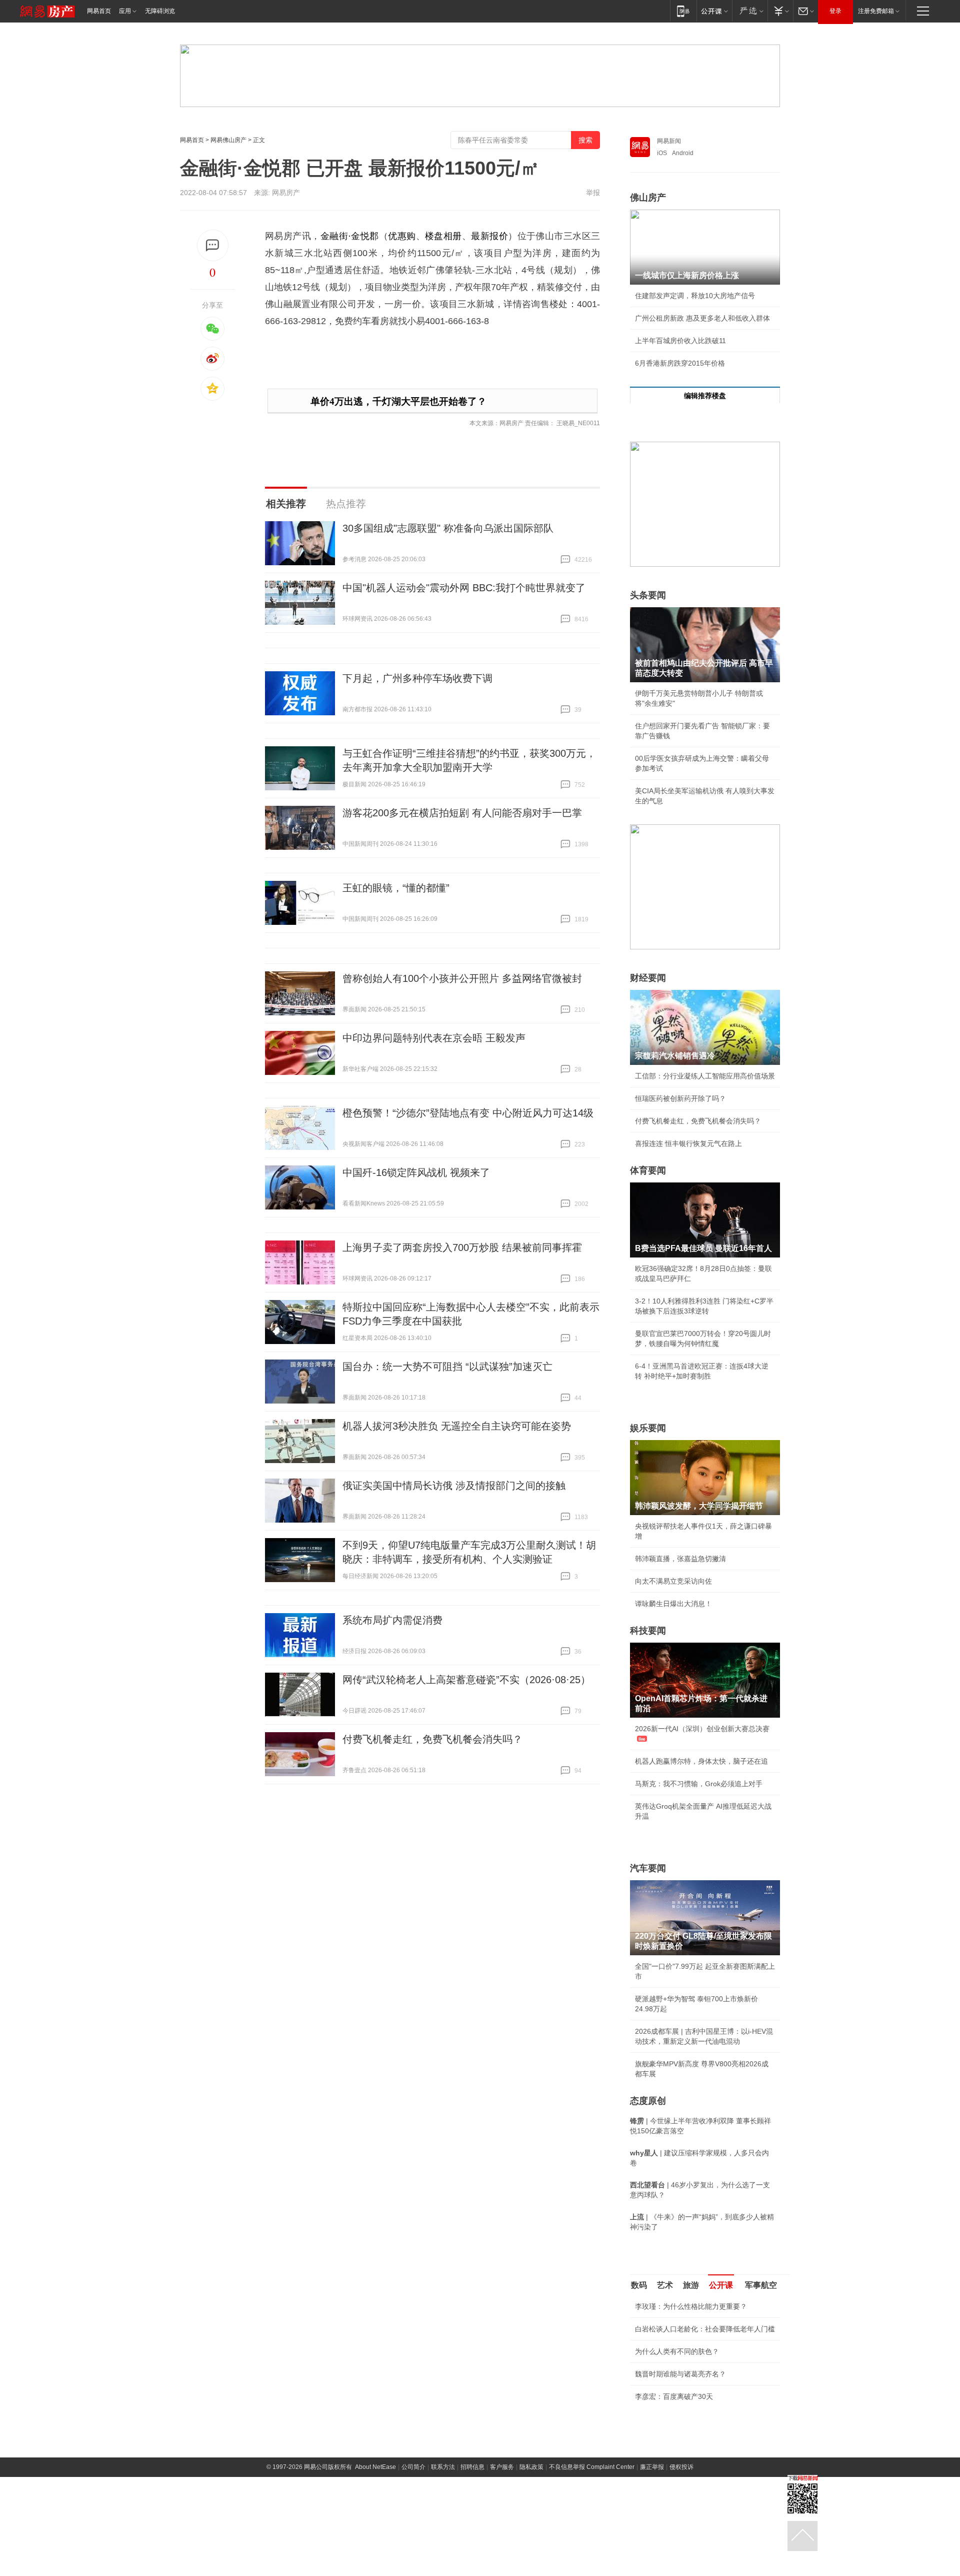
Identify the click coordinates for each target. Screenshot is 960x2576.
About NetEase (375, 2566)
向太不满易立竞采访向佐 (673, 1581)
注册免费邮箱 (876, 11)
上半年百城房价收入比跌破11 (680, 341)
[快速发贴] (213, 245)
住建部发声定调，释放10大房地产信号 (695, 296)
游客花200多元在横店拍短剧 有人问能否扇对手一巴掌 (462, 813)
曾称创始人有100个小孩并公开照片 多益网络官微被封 (462, 978)
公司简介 (413, 2566)
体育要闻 (648, 1170)
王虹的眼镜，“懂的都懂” (396, 888)
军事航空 (761, 2285)
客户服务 (502, 2566)
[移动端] (683, 11)
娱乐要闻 (648, 1428)
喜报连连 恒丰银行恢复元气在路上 (688, 1143)
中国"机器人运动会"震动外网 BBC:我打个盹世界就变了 (464, 588)
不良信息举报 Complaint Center (592, 2566)
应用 (125, 11)
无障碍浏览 (160, 11)
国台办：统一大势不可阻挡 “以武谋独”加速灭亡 (447, 1367)
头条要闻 (648, 595)
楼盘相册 (443, 236)
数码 (639, 2285)
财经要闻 (648, 978)
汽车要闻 (648, 1868)
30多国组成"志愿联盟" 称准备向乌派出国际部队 (448, 528)
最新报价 (489, 236)
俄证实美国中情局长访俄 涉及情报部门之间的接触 (454, 1486)
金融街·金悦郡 (350, 236)
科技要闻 (648, 1631)
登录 (835, 11)
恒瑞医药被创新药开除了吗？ (680, 1098)
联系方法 (443, 2566)
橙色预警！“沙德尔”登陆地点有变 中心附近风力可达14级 (468, 1113)
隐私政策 (531, 2566)
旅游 (691, 2285)
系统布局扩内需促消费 (392, 1620)
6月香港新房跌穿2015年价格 (680, 363)
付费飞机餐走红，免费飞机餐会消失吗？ (432, 1739)
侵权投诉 (681, 2566)
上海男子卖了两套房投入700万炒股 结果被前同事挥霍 (462, 1247)
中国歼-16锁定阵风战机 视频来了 (416, 1172)
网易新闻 (669, 141)
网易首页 (99, 11)
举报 (593, 193)
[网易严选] (750, 11)
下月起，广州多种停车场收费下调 (417, 678)
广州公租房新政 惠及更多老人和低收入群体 (702, 318)
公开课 (721, 2285)
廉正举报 (652, 2566)
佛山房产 (648, 198)
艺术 (665, 2285)
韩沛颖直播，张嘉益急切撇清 (680, 1559)
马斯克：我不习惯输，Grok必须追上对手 (699, 1784)
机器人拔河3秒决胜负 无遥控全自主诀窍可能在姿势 (457, 1426)
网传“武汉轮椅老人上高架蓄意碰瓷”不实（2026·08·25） (466, 1680)
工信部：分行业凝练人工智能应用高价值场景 (705, 1076)
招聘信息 (472, 2566)
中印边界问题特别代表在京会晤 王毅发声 (434, 1038)
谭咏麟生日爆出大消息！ (673, 1604)
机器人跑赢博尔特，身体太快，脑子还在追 (701, 1761)
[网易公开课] (714, 11)
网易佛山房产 (228, 140)
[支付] (780, 11)
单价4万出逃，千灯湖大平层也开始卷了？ (398, 401)
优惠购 (402, 236)
